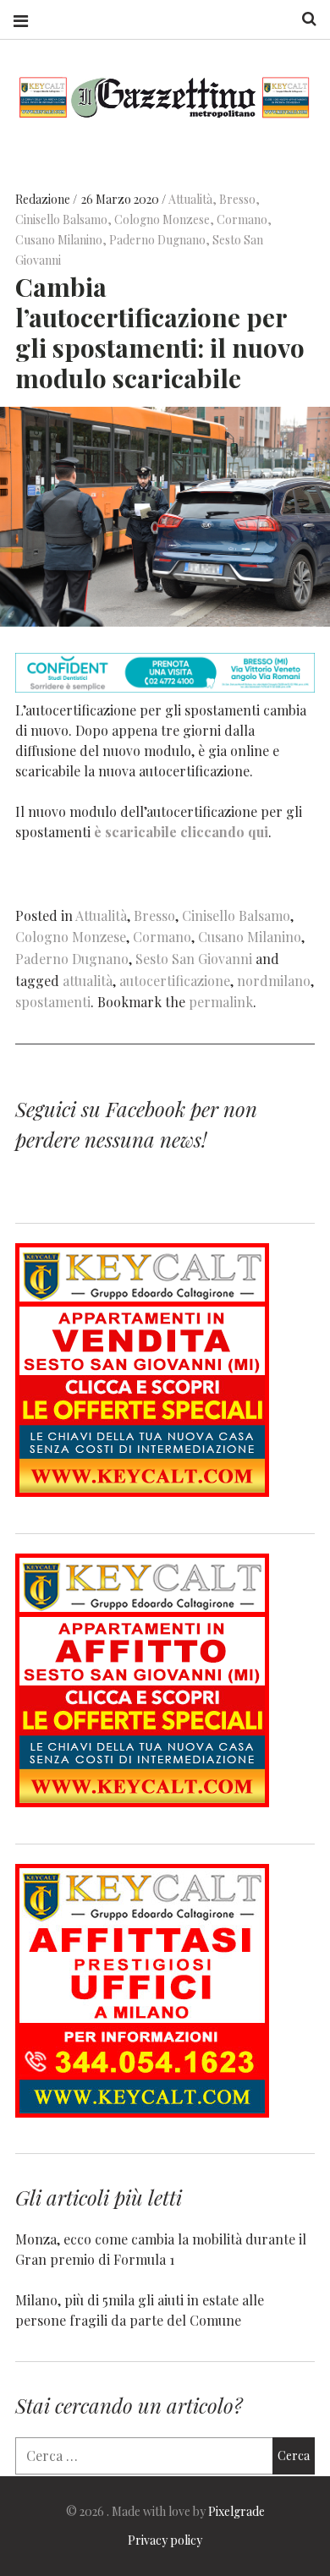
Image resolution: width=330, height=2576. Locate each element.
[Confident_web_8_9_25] (165, 687)
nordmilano (274, 981)
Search (303, 19)
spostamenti (53, 1002)
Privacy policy (165, 2540)
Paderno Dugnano (157, 240)
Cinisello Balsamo (61, 219)
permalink (221, 1002)
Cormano (242, 219)
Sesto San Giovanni (194, 959)
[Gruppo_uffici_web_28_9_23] (142, 2112)
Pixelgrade (236, 2511)
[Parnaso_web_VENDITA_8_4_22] (142, 1491)
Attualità (190, 199)
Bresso (237, 199)
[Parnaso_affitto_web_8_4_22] (142, 1802)
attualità (88, 981)
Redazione (44, 199)
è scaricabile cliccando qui (181, 831)
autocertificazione (175, 981)
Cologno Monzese (162, 219)
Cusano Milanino (59, 240)
